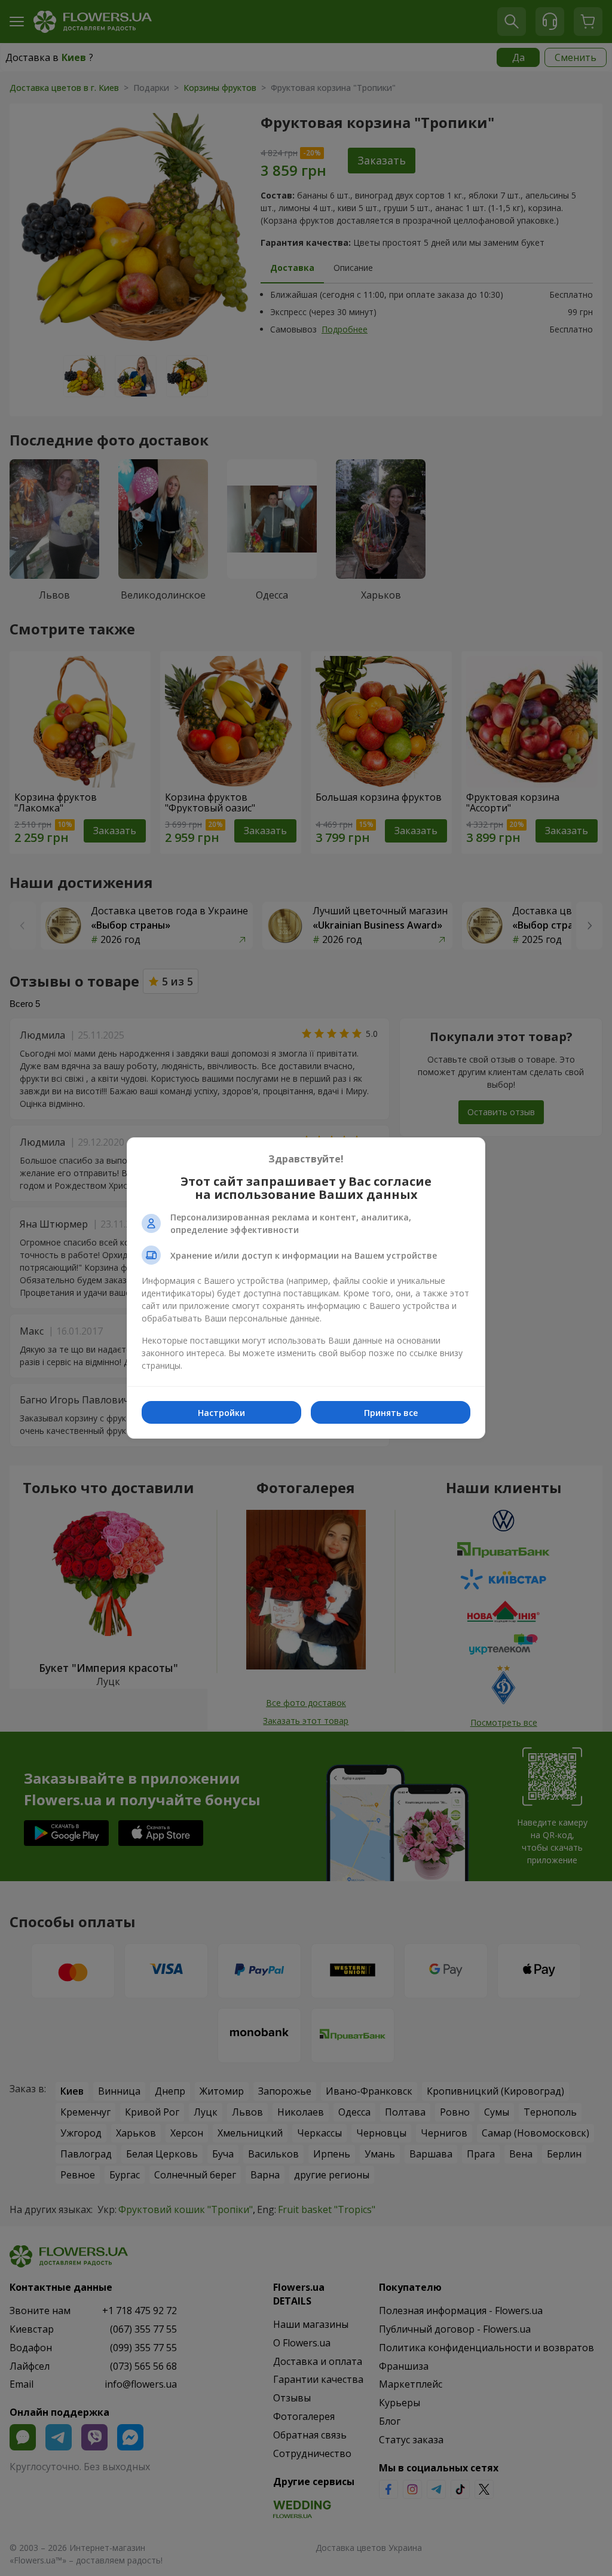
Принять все (391, 1413)
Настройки (221, 1413)
